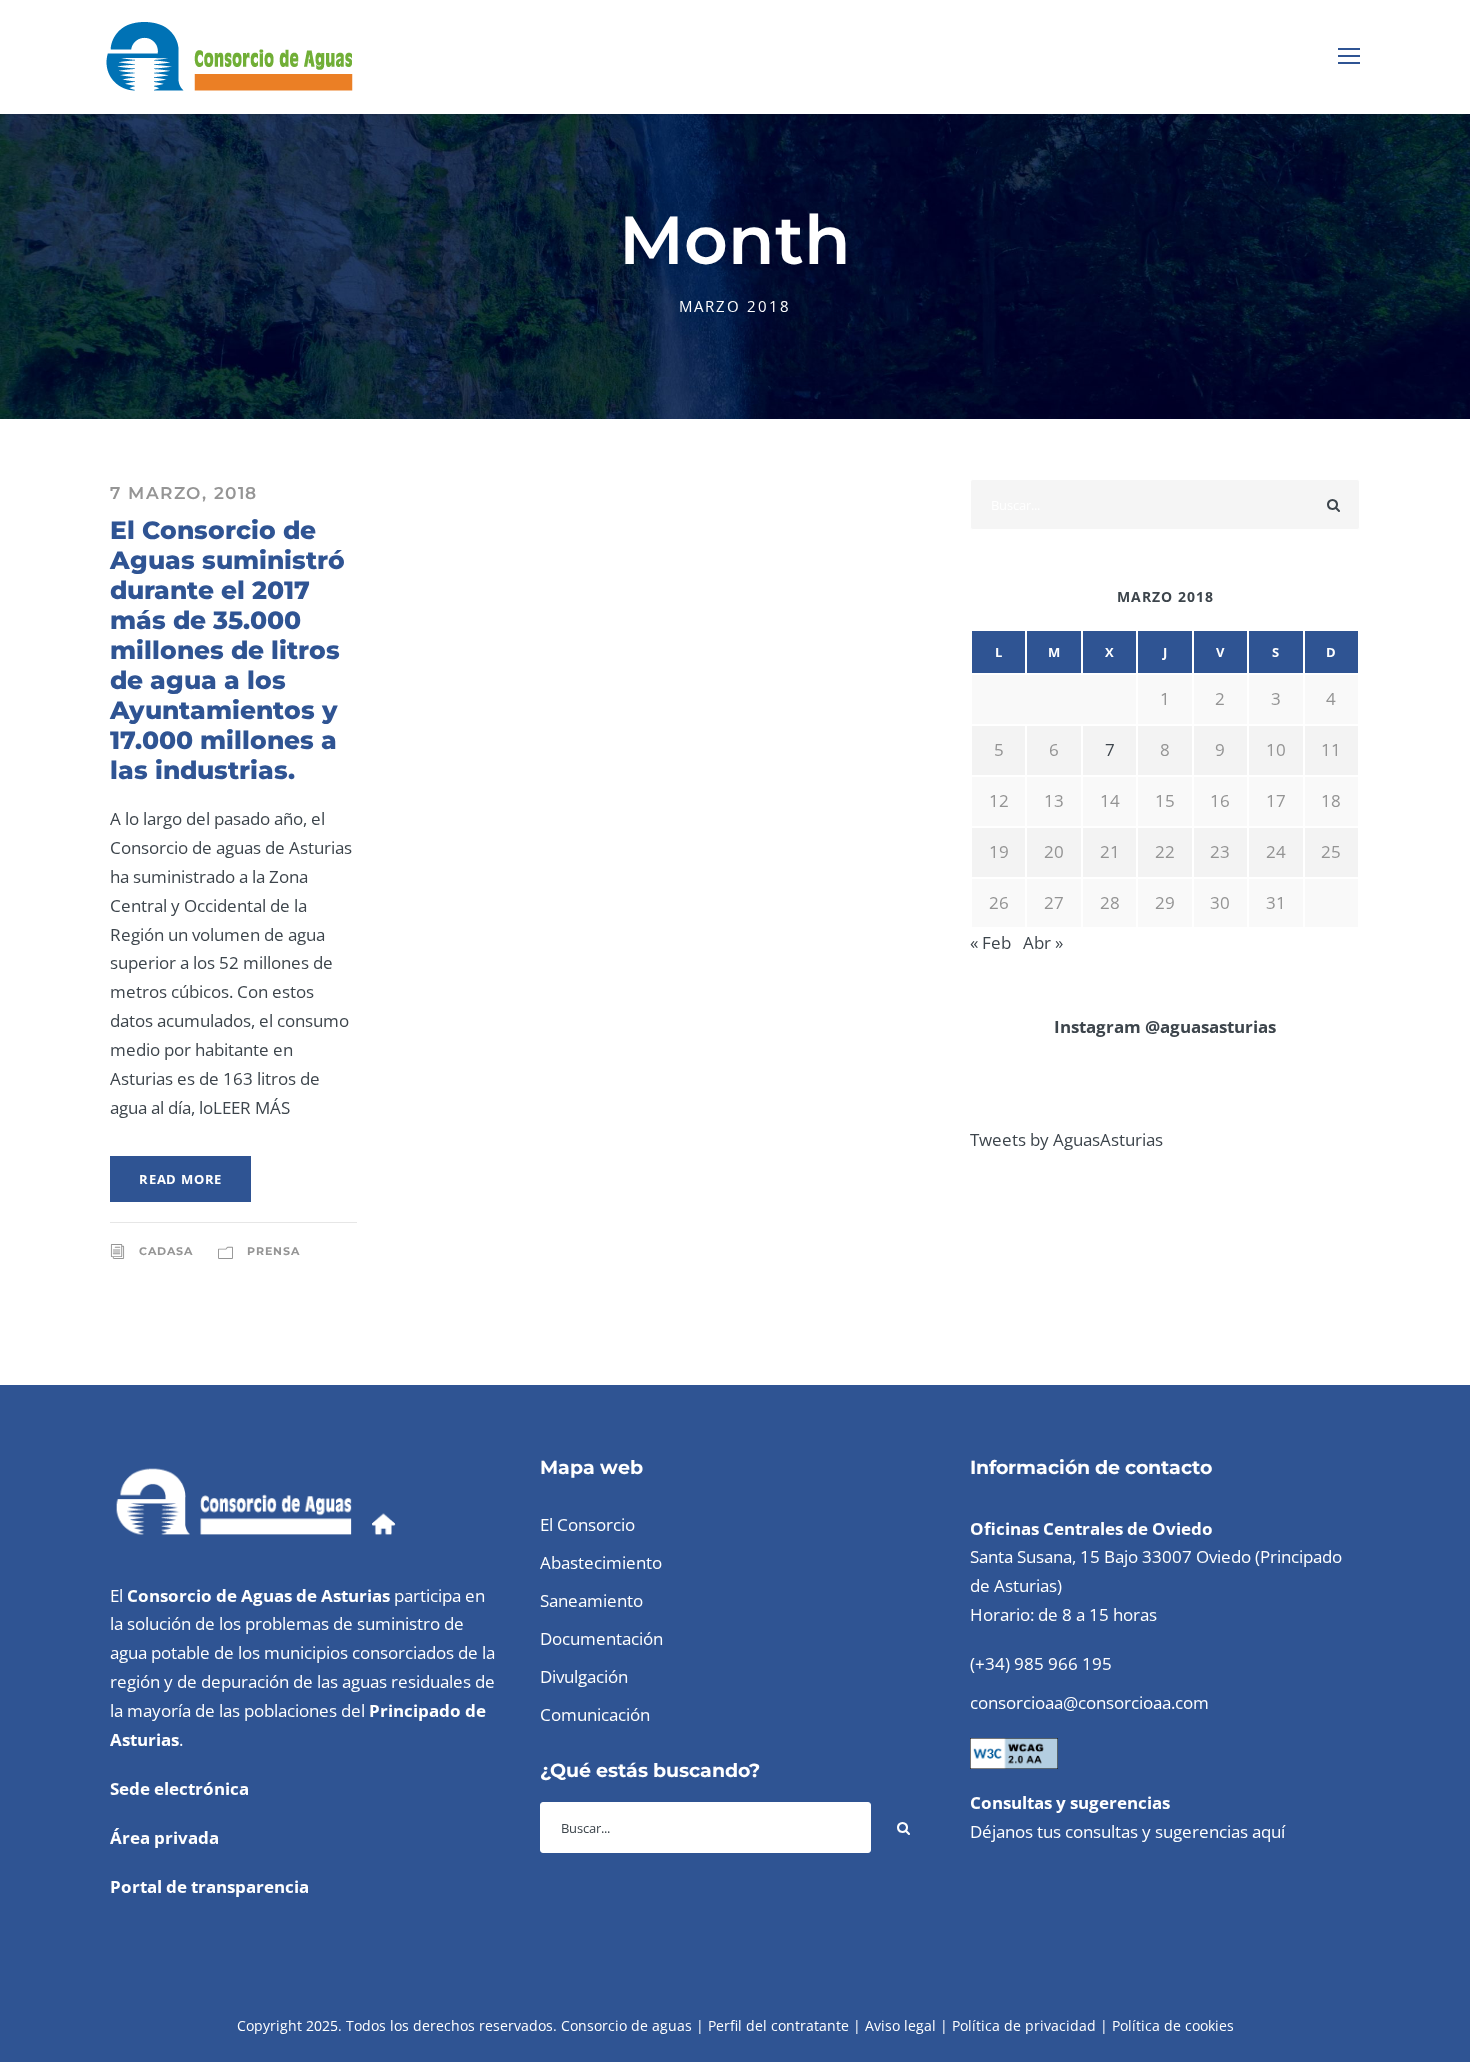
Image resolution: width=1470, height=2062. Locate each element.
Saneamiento (591, 1600)
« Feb (990, 942)
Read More (180, 1179)
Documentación (601, 1638)
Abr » (1043, 942)
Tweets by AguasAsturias (1066, 1139)
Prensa (273, 1251)
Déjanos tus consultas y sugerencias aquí (1127, 1831)
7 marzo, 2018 (184, 493)
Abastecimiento (601, 1562)
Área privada (164, 1837)
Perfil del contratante (778, 2025)
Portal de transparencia (209, 1886)
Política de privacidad (1024, 2025)
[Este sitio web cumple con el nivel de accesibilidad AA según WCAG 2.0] (1014, 1751)
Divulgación (584, 1676)
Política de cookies (1173, 2025)
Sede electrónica (179, 1788)
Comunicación (595, 1714)
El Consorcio (587, 1524)
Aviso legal (900, 2025)
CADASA (166, 1251)
